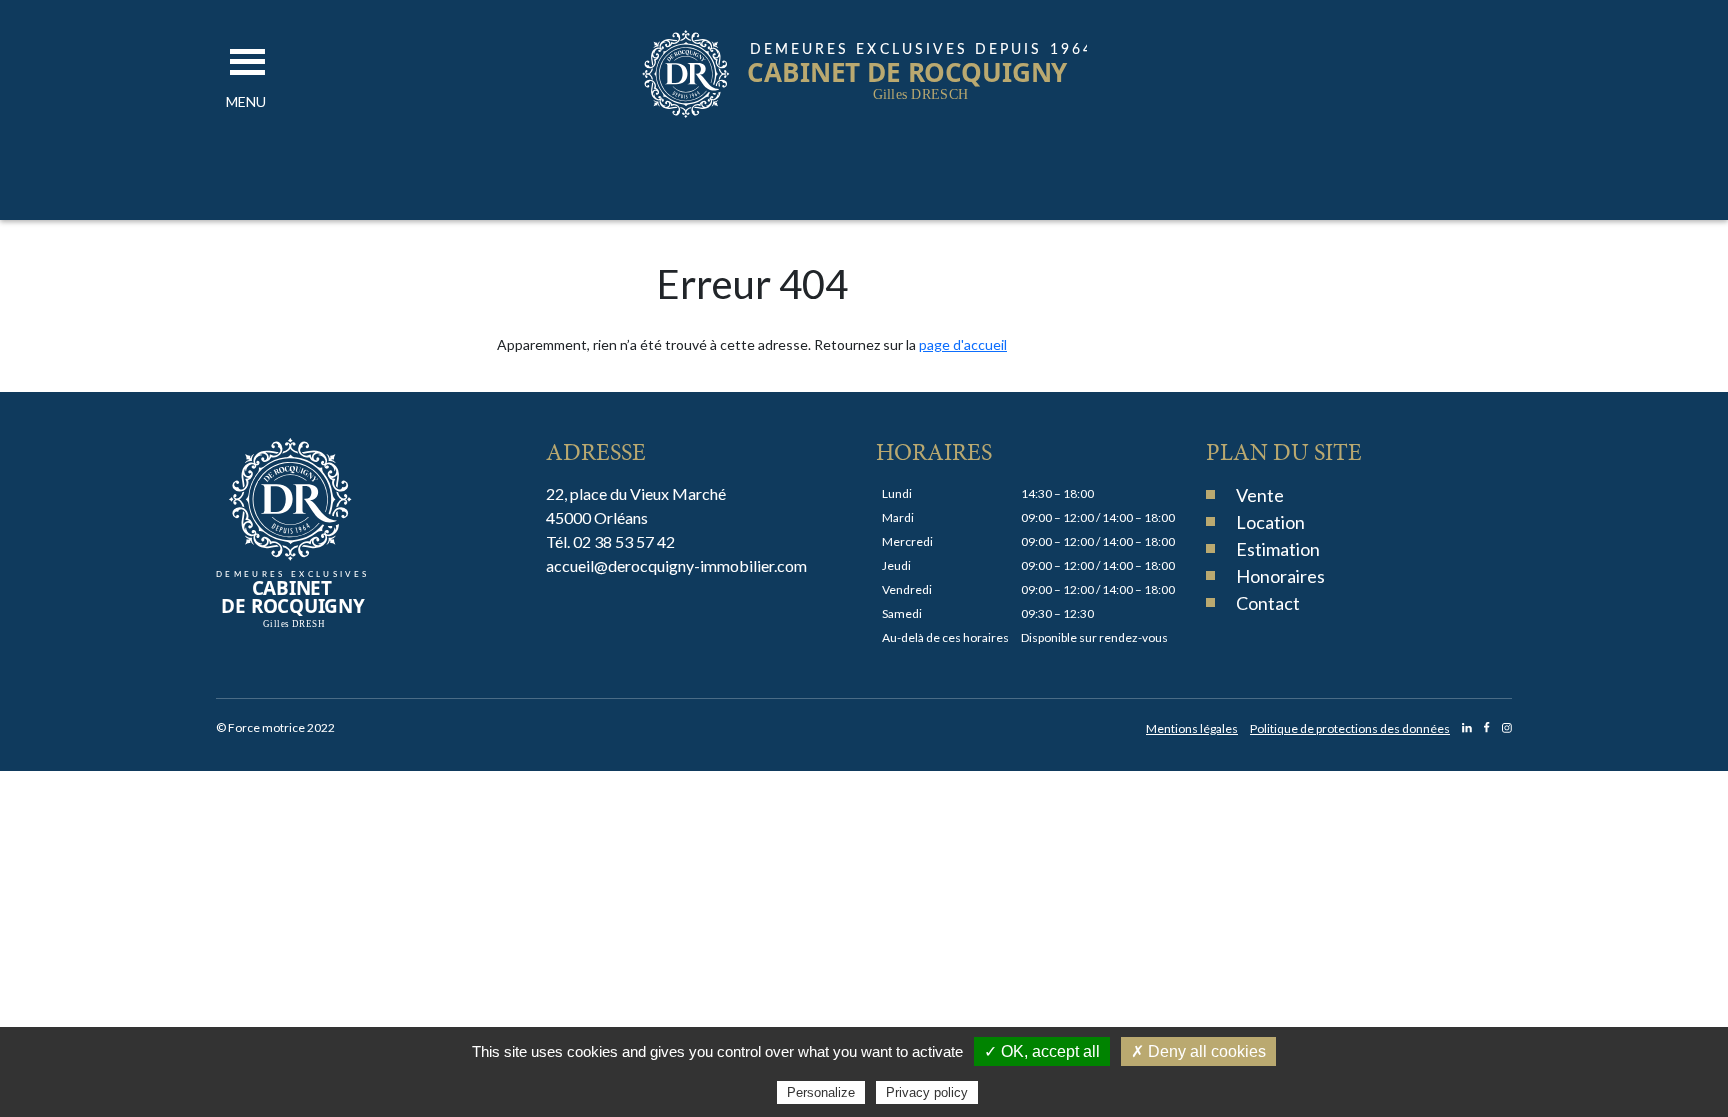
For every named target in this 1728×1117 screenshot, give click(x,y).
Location (1270, 522)
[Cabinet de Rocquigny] (864, 112)
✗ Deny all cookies (1198, 1051)
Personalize (821, 1092)
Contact (1268, 603)
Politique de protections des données (1350, 728)
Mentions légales (1192, 728)
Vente (1260, 495)
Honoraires (1280, 576)
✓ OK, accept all (1042, 1051)
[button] (246, 102)
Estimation (1278, 549)
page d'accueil (963, 344)
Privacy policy (927, 1092)
